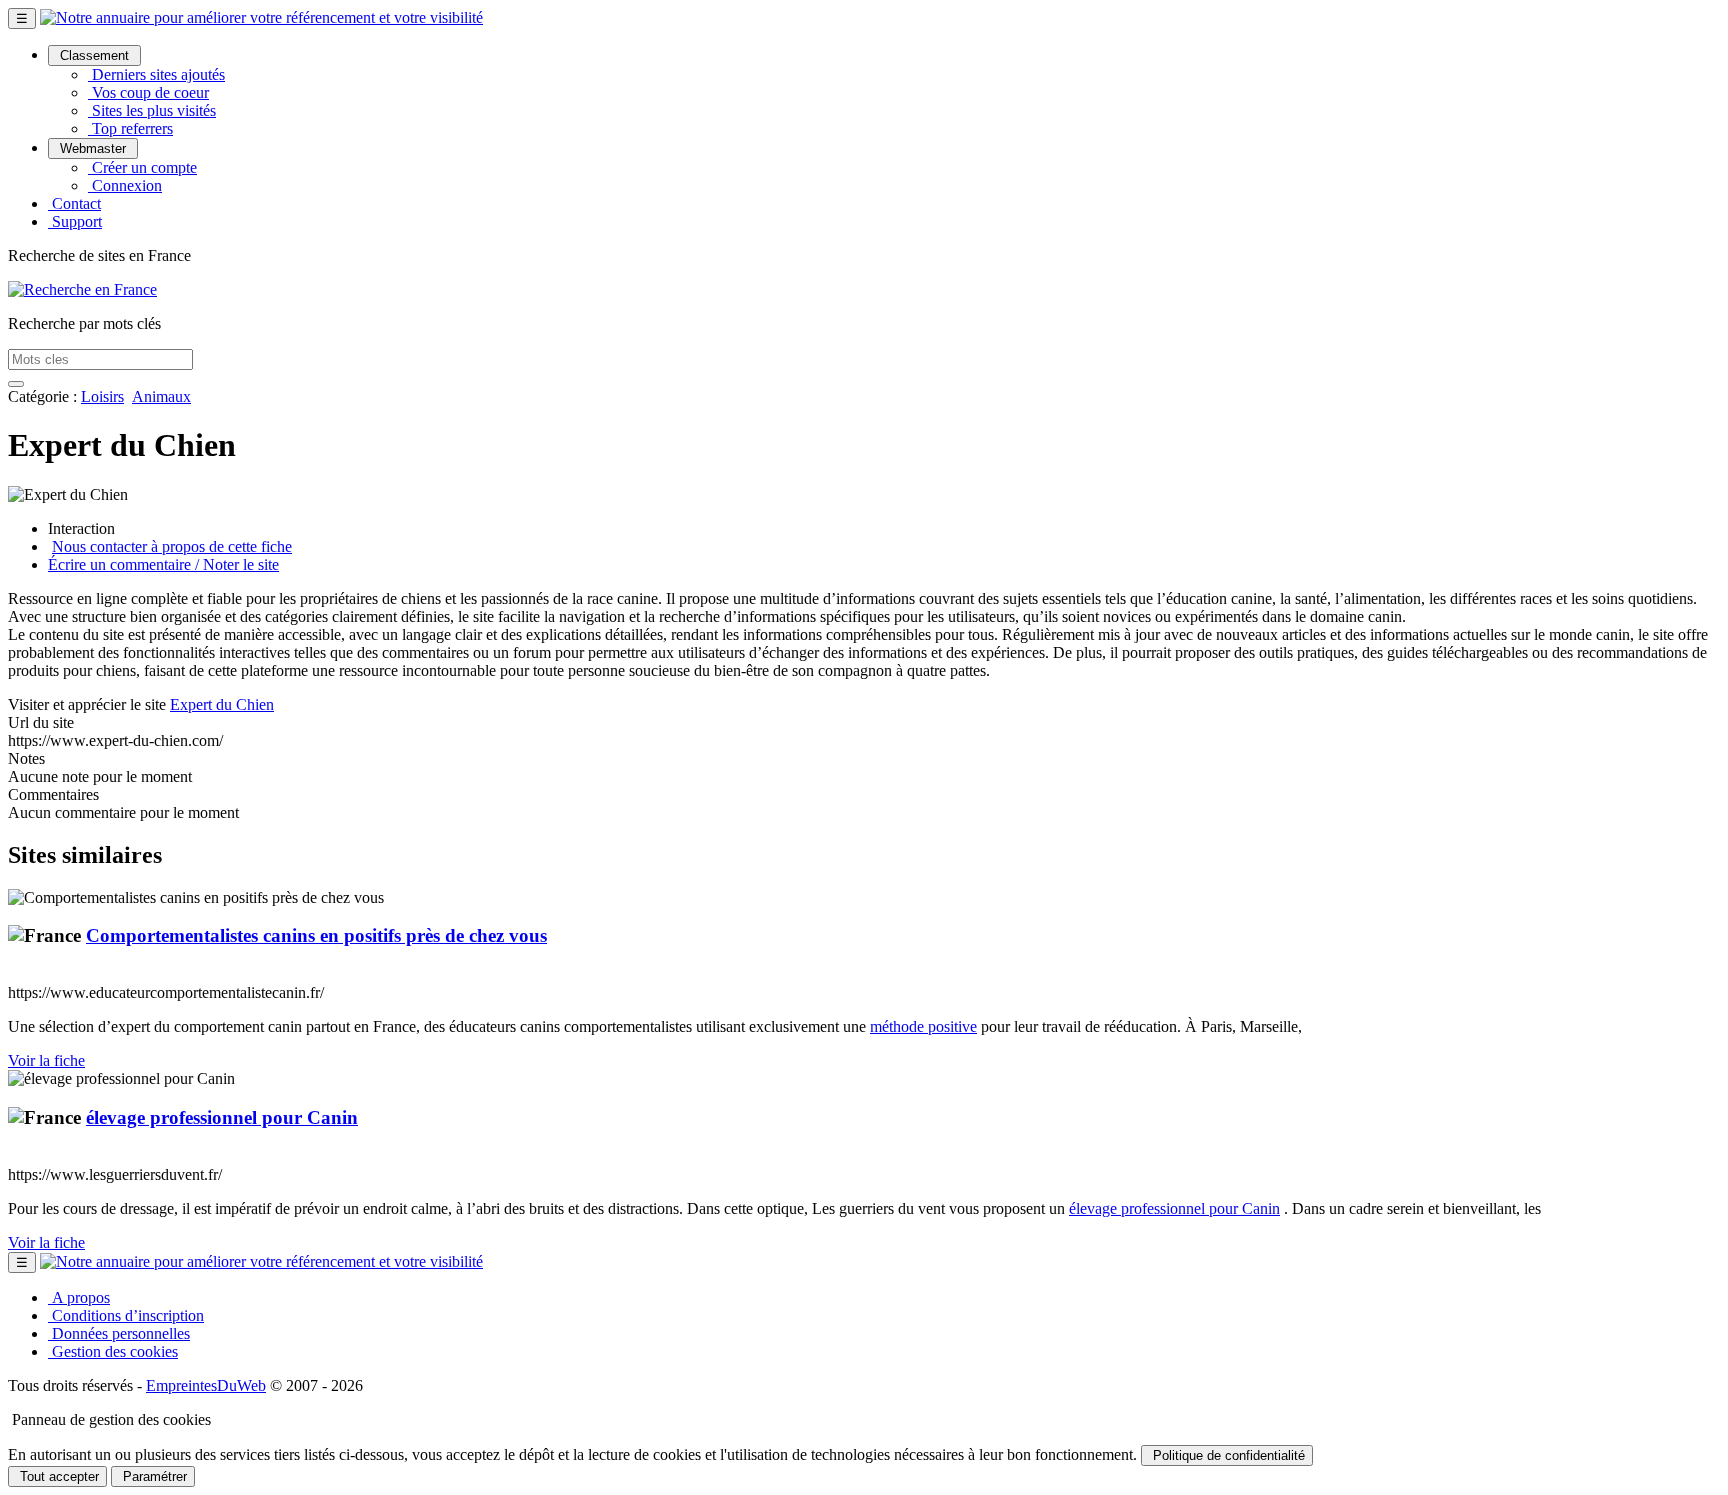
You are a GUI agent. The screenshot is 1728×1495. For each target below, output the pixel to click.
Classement (94, 55)
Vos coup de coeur (148, 92)
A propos (79, 1297)
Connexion (125, 185)
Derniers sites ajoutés (156, 74)
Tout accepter (57, 1476)
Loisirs (102, 396)
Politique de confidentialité (1227, 1455)
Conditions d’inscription (126, 1315)
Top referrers (130, 128)
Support (75, 221)
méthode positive (923, 1026)
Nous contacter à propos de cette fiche (172, 546)
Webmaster (93, 148)
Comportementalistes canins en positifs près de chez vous (316, 935)
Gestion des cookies (113, 1351)
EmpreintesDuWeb (206, 1385)
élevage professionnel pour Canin (222, 1117)
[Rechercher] (16, 384)
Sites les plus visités (152, 110)
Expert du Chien (222, 704)
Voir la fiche (46, 1060)
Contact (74, 203)
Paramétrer (153, 1476)
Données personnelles (119, 1333)
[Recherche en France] (82, 289)
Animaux (161, 396)
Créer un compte (142, 167)
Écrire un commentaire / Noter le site (163, 564)
